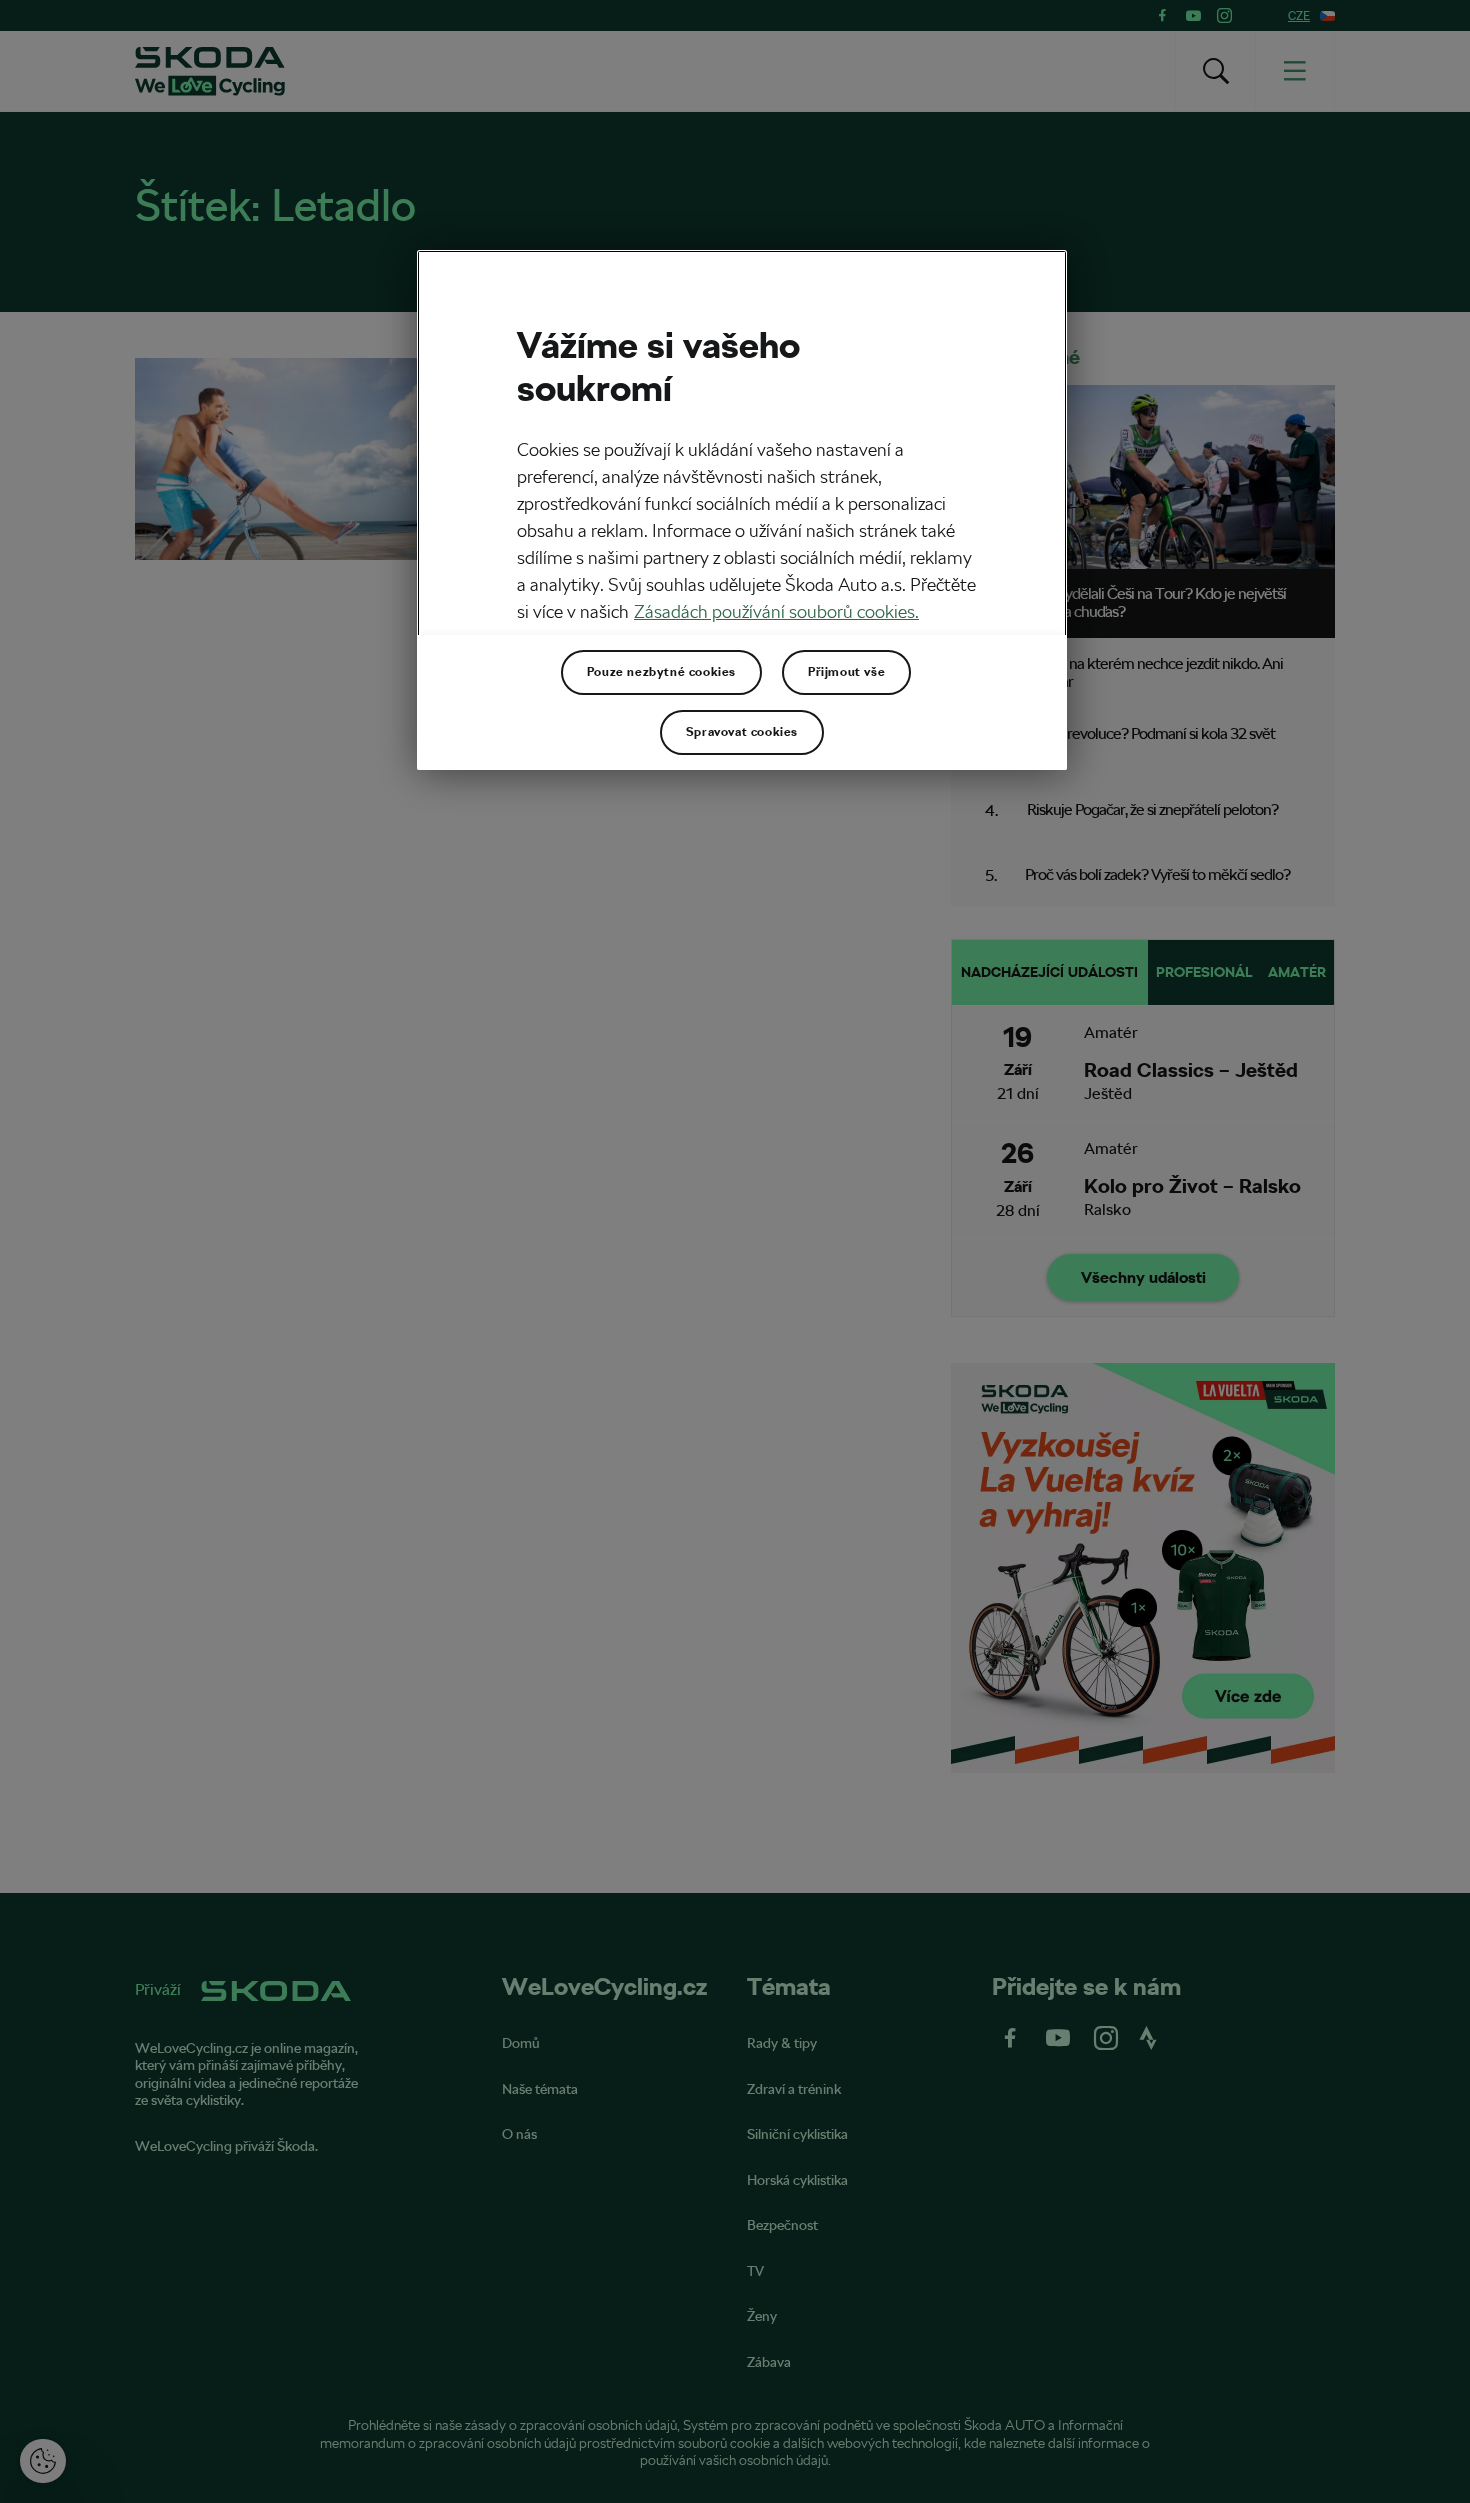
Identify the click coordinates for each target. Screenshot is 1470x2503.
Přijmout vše (846, 672)
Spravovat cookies (742, 732)
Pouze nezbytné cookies (661, 672)
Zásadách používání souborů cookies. (776, 611)
